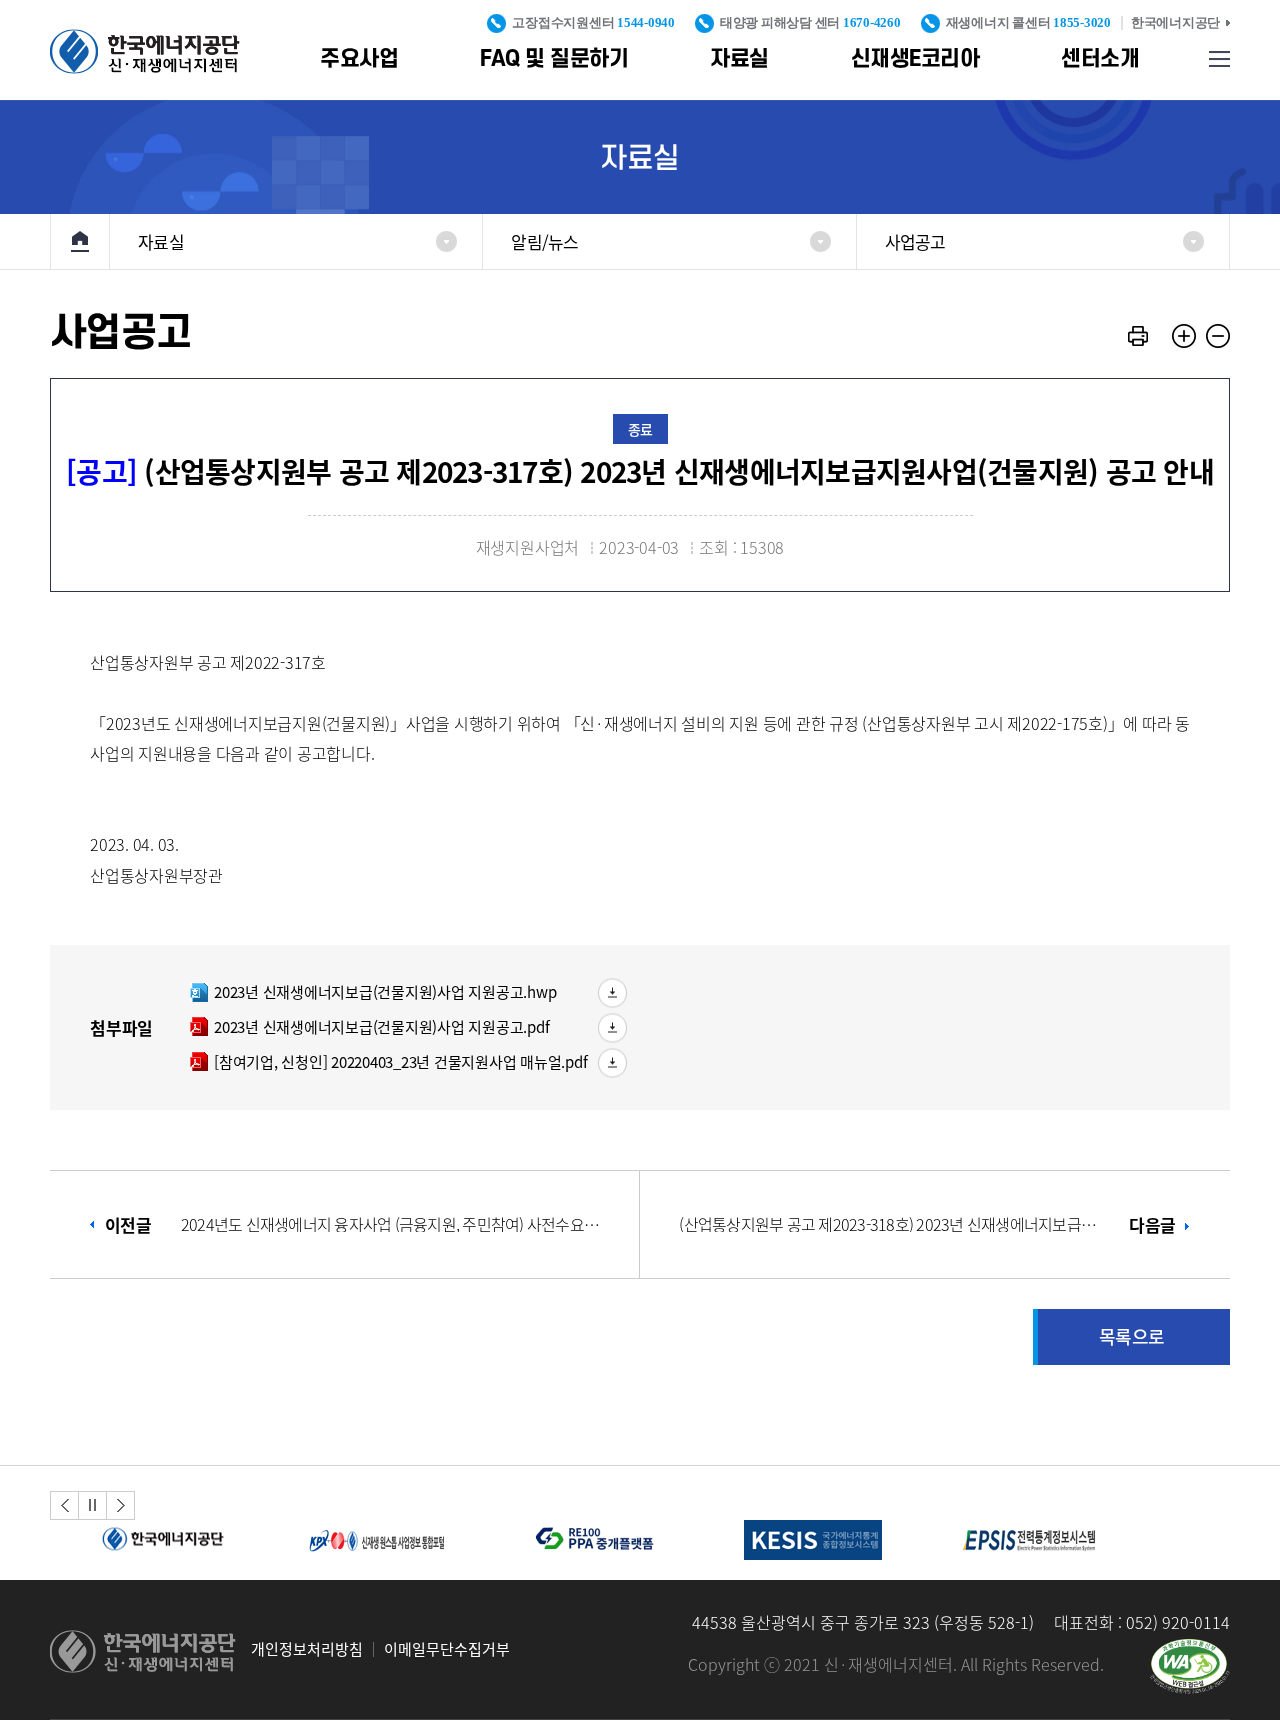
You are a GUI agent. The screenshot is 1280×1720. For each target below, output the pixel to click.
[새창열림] (159, 1540)
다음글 (927, 1224)
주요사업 (359, 59)
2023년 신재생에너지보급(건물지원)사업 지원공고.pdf (369, 1027)
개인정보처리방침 (307, 1649)
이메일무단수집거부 (447, 1649)
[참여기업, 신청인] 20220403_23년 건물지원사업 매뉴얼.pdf (388, 1062)
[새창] (1190, 1666)
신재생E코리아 (915, 59)
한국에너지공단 (1175, 22)
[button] (64, 1505)
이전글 (354, 1224)
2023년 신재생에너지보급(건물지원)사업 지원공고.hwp (372, 992)
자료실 (739, 59)
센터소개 (1100, 59)
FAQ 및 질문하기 (554, 59)
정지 (93, 1504)
